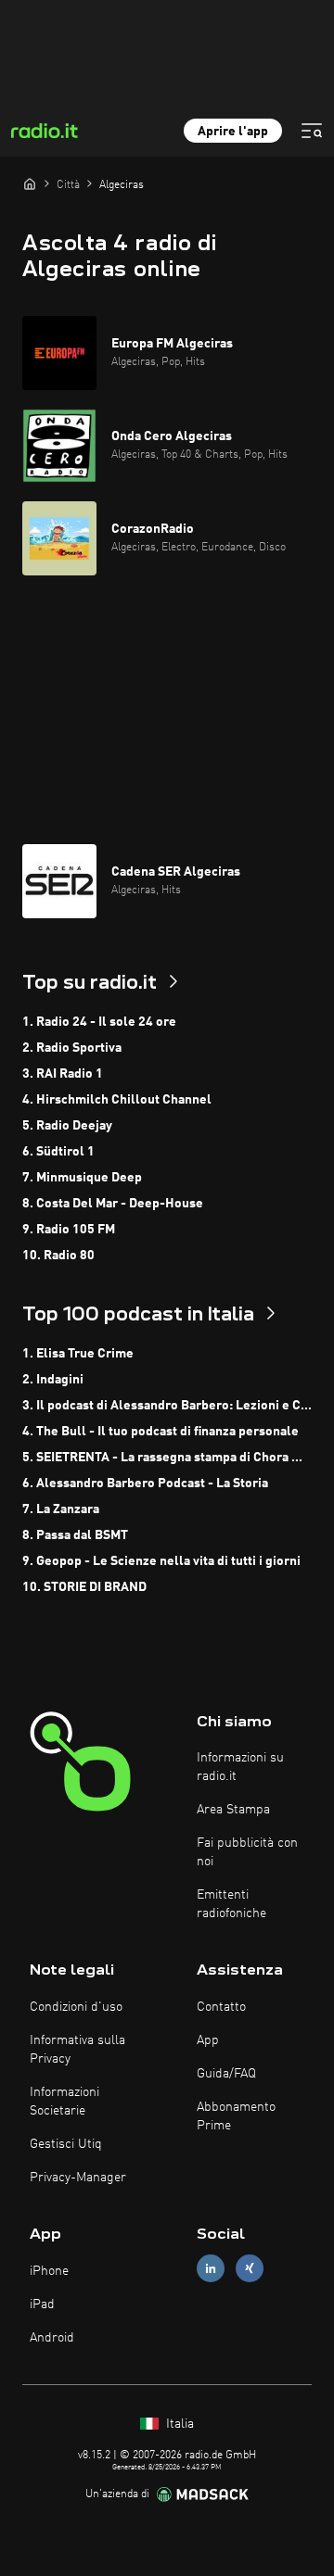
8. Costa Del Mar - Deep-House (113, 1204)
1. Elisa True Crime (78, 1354)
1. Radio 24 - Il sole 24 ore (99, 1022)
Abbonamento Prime (236, 2116)
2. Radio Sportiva (72, 1048)
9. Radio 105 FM (69, 1230)
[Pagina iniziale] (30, 183)
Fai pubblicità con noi (247, 1852)
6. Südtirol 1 (58, 1152)
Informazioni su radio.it (240, 1767)
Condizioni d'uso (76, 2007)
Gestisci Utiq (66, 2144)
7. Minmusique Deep (82, 1178)
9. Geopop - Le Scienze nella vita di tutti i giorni (161, 1561)
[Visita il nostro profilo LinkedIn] (211, 2269)
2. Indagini (53, 1380)
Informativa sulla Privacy (77, 2050)
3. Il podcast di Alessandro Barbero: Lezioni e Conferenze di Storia (167, 1406)
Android (52, 2338)
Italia (178, 2424)
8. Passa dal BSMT (75, 1535)
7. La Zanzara (61, 1509)
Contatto (221, 2007)
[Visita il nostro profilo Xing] (250, 2269)
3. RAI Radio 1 (63, 1074)
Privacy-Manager (78, 2178)
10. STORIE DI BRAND (84, 1587)
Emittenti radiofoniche (231, 1904)
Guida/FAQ (226, 2074)
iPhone (49, 2271)
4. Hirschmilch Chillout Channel (117, 1100)
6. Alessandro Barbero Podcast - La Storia (145, 1484)
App (208, 2040)
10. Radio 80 (58, 1256)
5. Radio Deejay (67, 1126)
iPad (42, 2305)
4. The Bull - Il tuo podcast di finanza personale (161, 1432)
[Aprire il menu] (312, 131)
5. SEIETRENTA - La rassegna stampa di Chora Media (167, 1458)
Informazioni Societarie (64, 2102)
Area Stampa (233, 1810)
